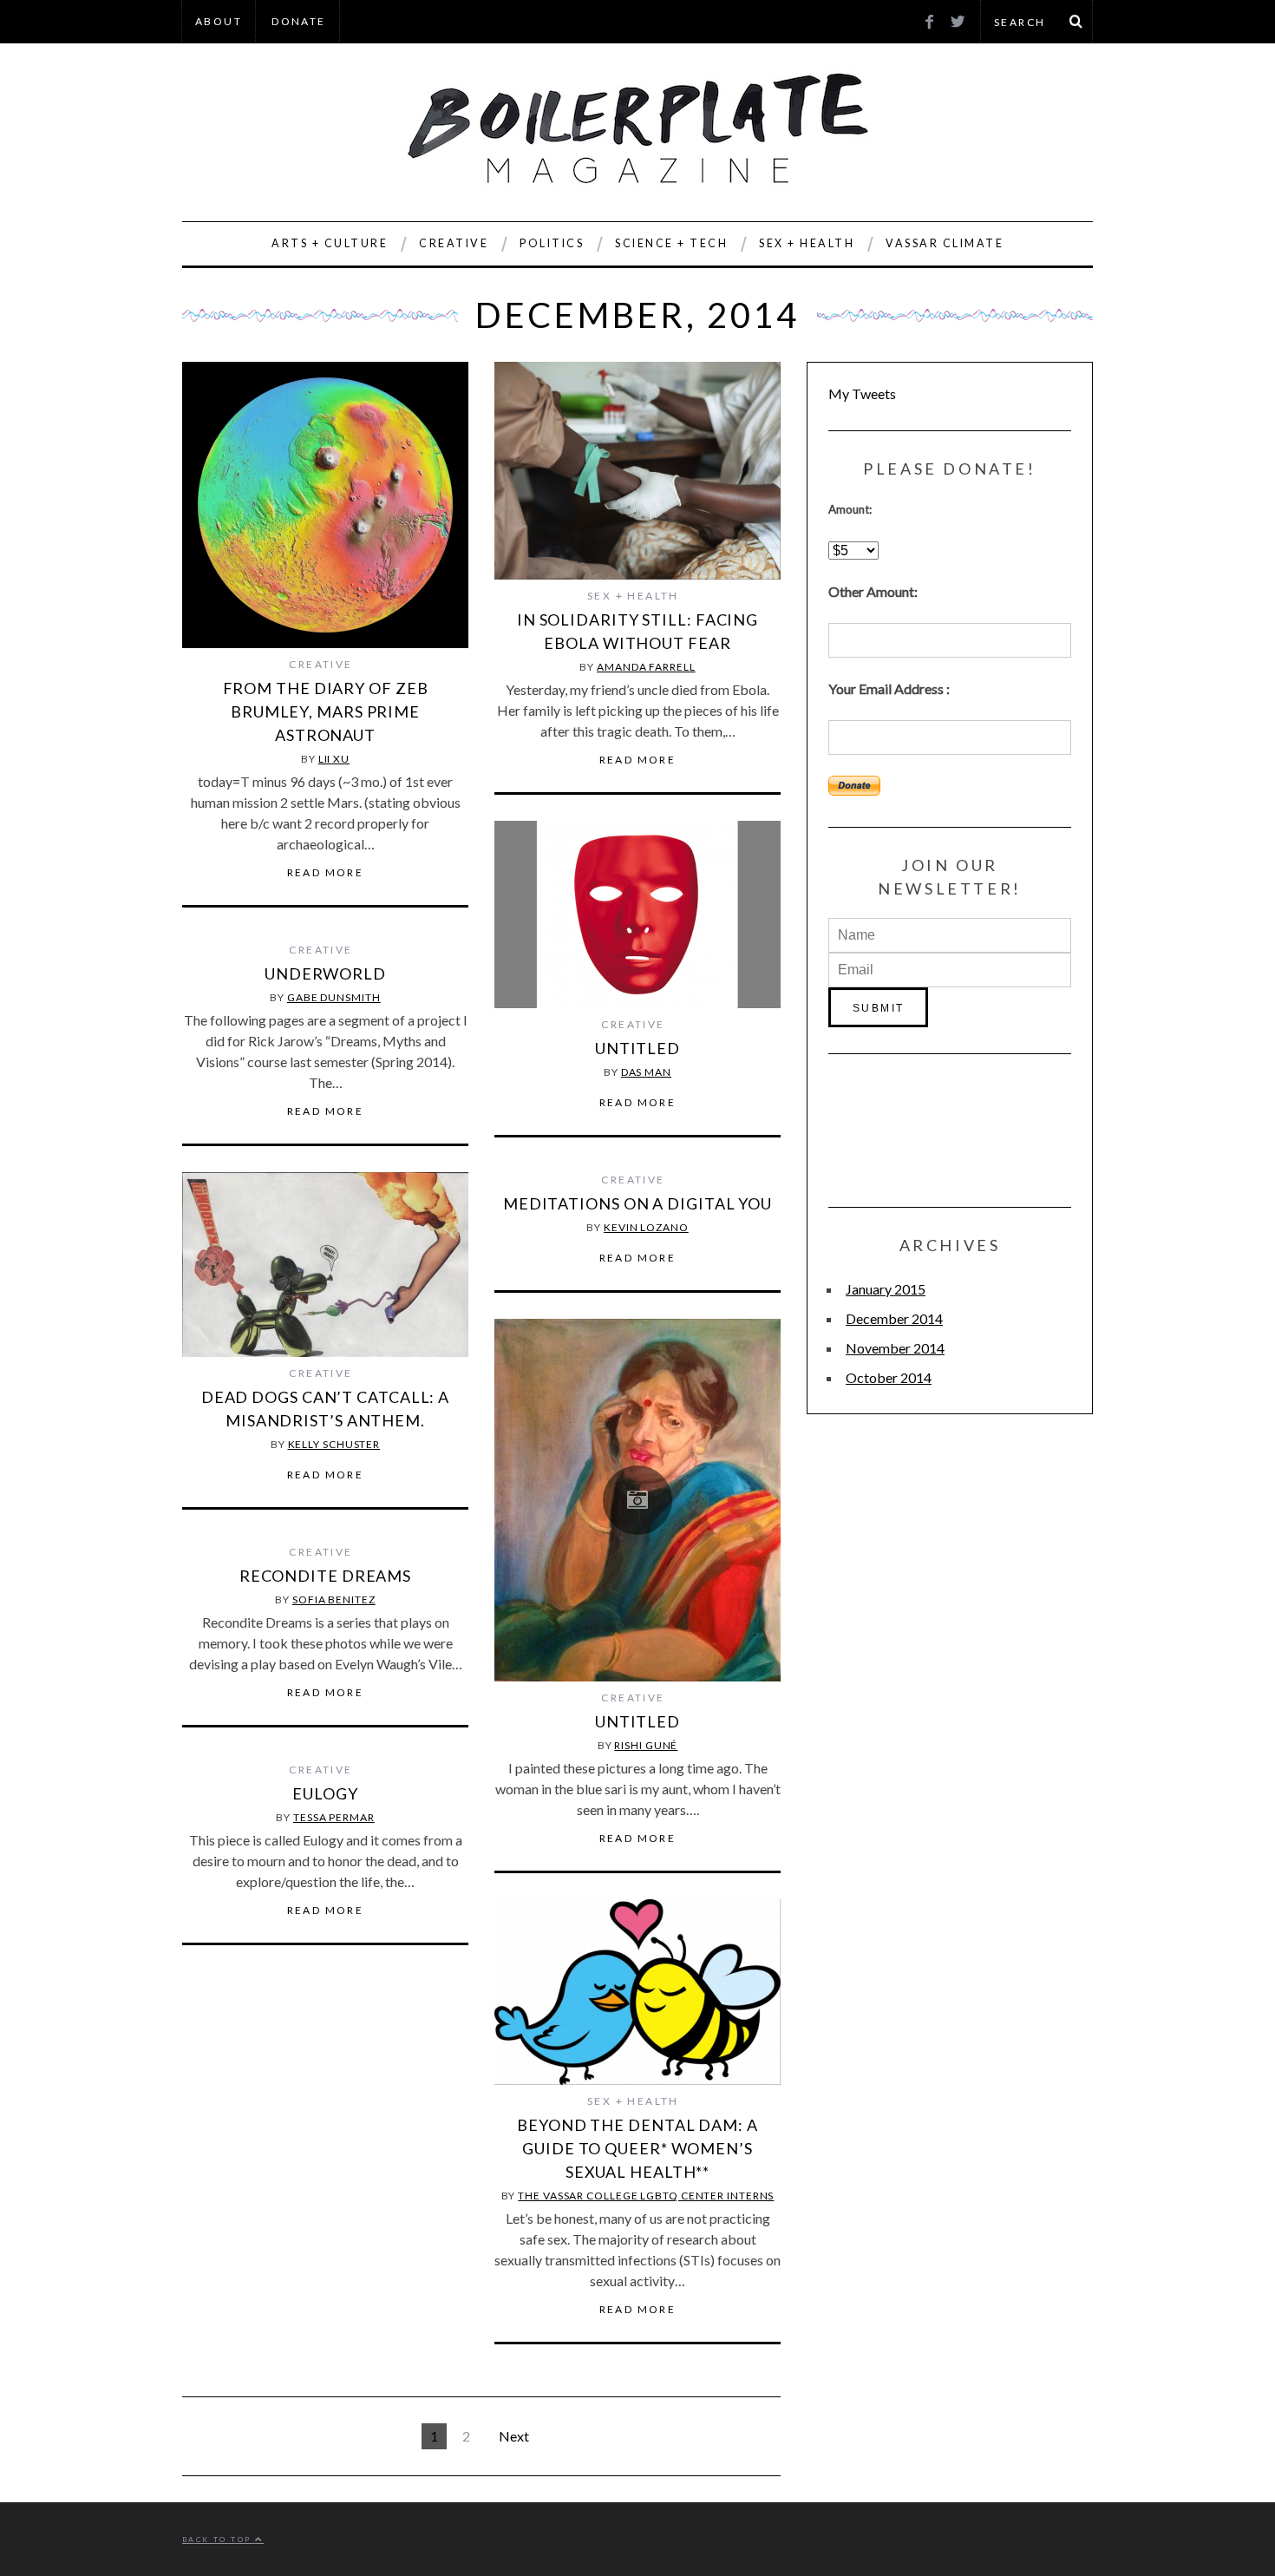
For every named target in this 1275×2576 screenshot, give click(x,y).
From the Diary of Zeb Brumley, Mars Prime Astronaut (326, 711)
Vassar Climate (945, 243)
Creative (454, 243)
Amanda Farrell (646, 667)
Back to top (219, 2540)
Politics (552, 243)
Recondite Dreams (325, 1576)
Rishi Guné (646, 1745)
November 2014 (895, 1348)
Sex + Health (807, 243)
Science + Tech (671, 243)
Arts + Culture (330, 243)
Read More (326, 873)
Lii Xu (334, 759)
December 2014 (894, 1318)
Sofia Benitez (334, 1599)
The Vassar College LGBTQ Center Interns (646, 2196)
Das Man (646, 1072)
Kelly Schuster (334, 1444)
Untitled (637, 1048)
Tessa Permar (334, 1817)
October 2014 (889, 1377)
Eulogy (325, 1793)
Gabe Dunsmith (334, 997)
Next (514, 2436)
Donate (298, 21)
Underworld (325, 973)
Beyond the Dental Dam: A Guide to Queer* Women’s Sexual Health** (637, 2148)
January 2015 (886, 1289)
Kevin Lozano (646, 1227)
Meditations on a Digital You (637, 1203)
